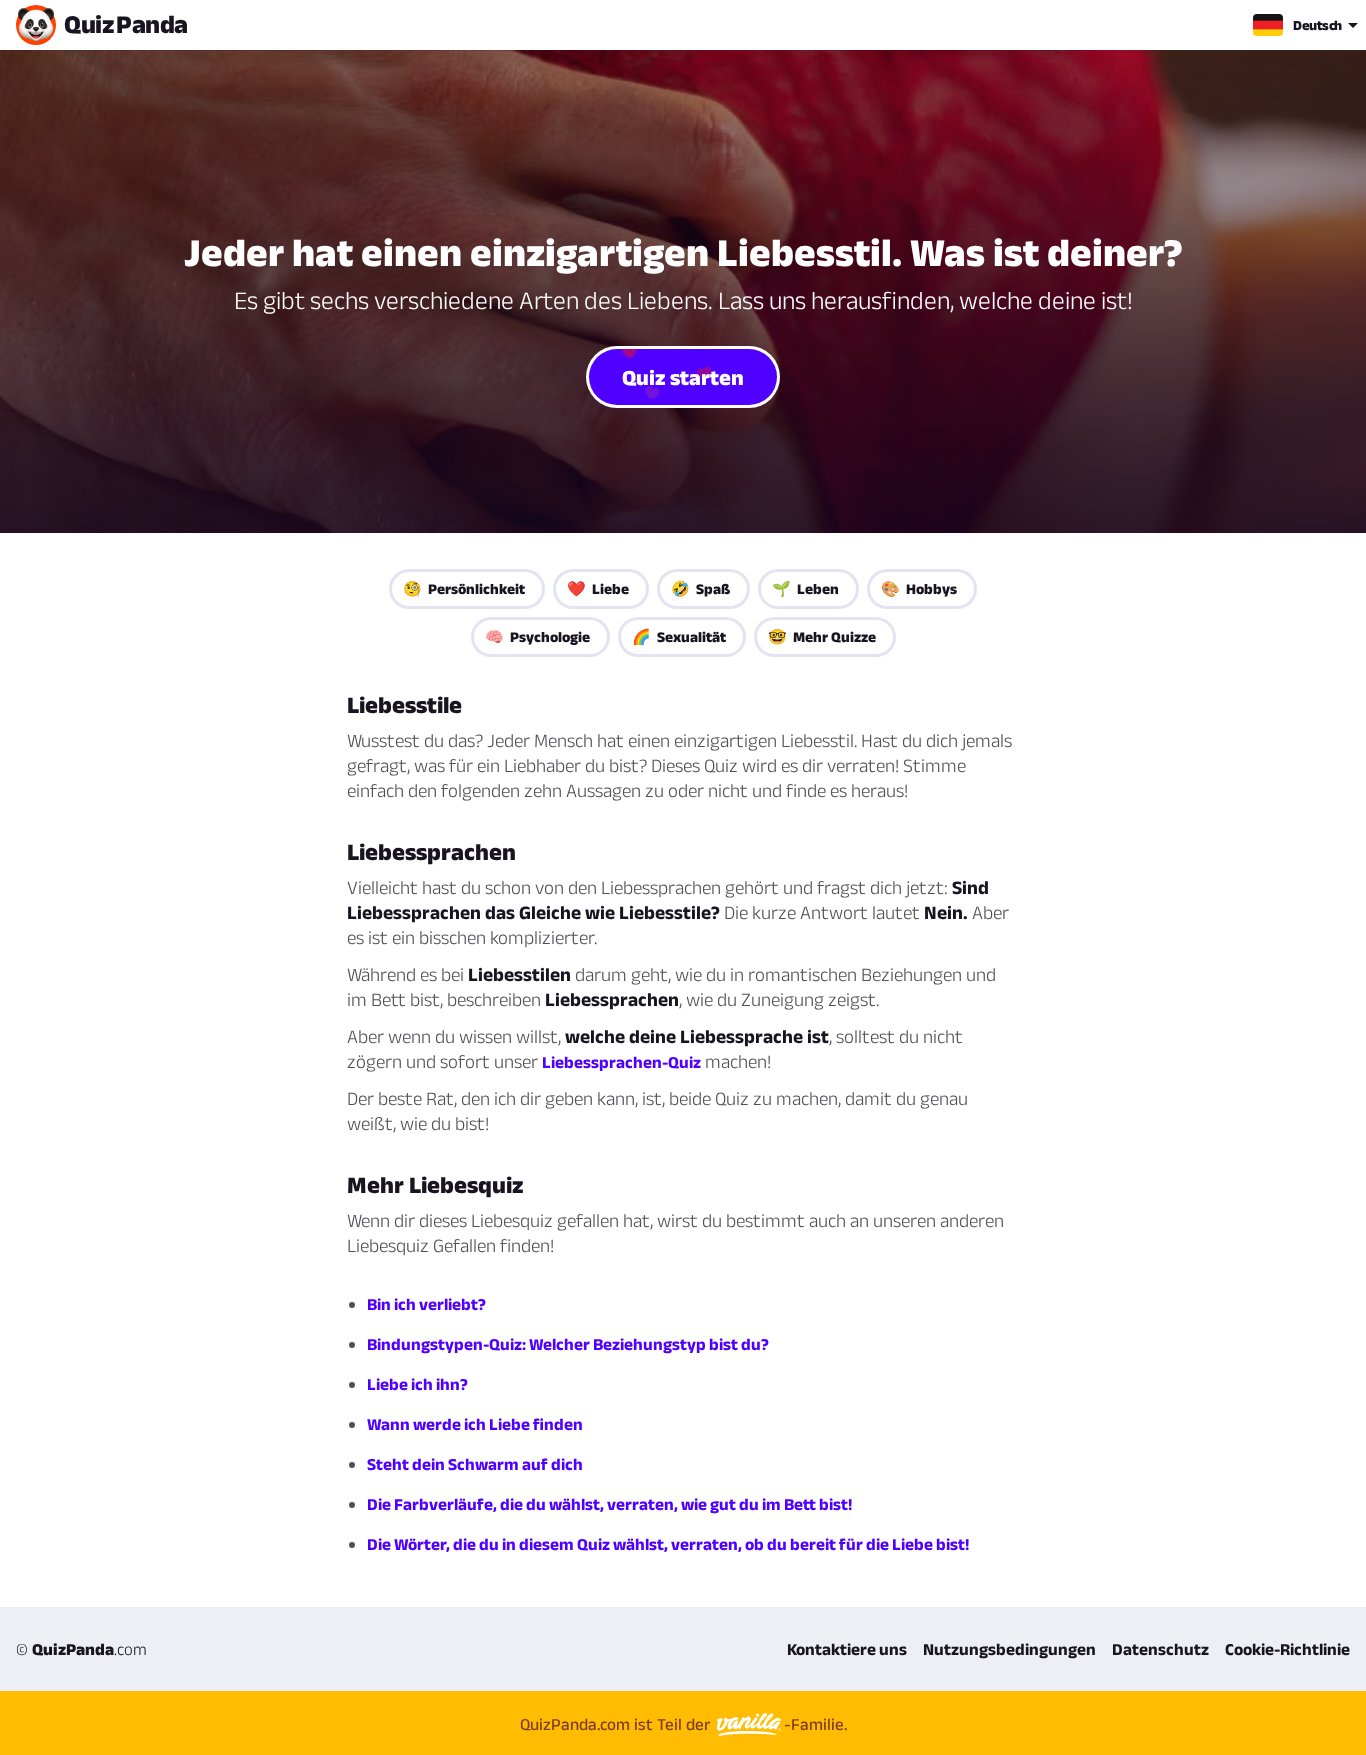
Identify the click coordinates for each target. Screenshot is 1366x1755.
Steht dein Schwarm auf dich (475, 1464)
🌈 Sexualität (679, 636)
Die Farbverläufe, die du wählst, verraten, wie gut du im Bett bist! (609, 1504)
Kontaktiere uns (847, 1649)
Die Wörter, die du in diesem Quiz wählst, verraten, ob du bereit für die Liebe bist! (668, 1544)
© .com (81, 1649)
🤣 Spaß (700, 588)
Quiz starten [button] (683, 377)
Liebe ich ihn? (417, 1384)
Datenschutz (1160, 1649)
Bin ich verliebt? (426, 1304)
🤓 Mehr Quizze (822, 636)
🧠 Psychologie (537, 636)
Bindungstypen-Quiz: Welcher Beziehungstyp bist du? (568, 1344)
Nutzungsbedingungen (1009, 1649)
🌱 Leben (805, 588)
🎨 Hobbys (919, 588)
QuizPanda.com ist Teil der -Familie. (683, 1724)
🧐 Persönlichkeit (464, 588)
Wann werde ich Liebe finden (475, 1424)
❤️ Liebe (598, 588)
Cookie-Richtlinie (1287, 1649)
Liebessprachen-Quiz (621, 1062)
